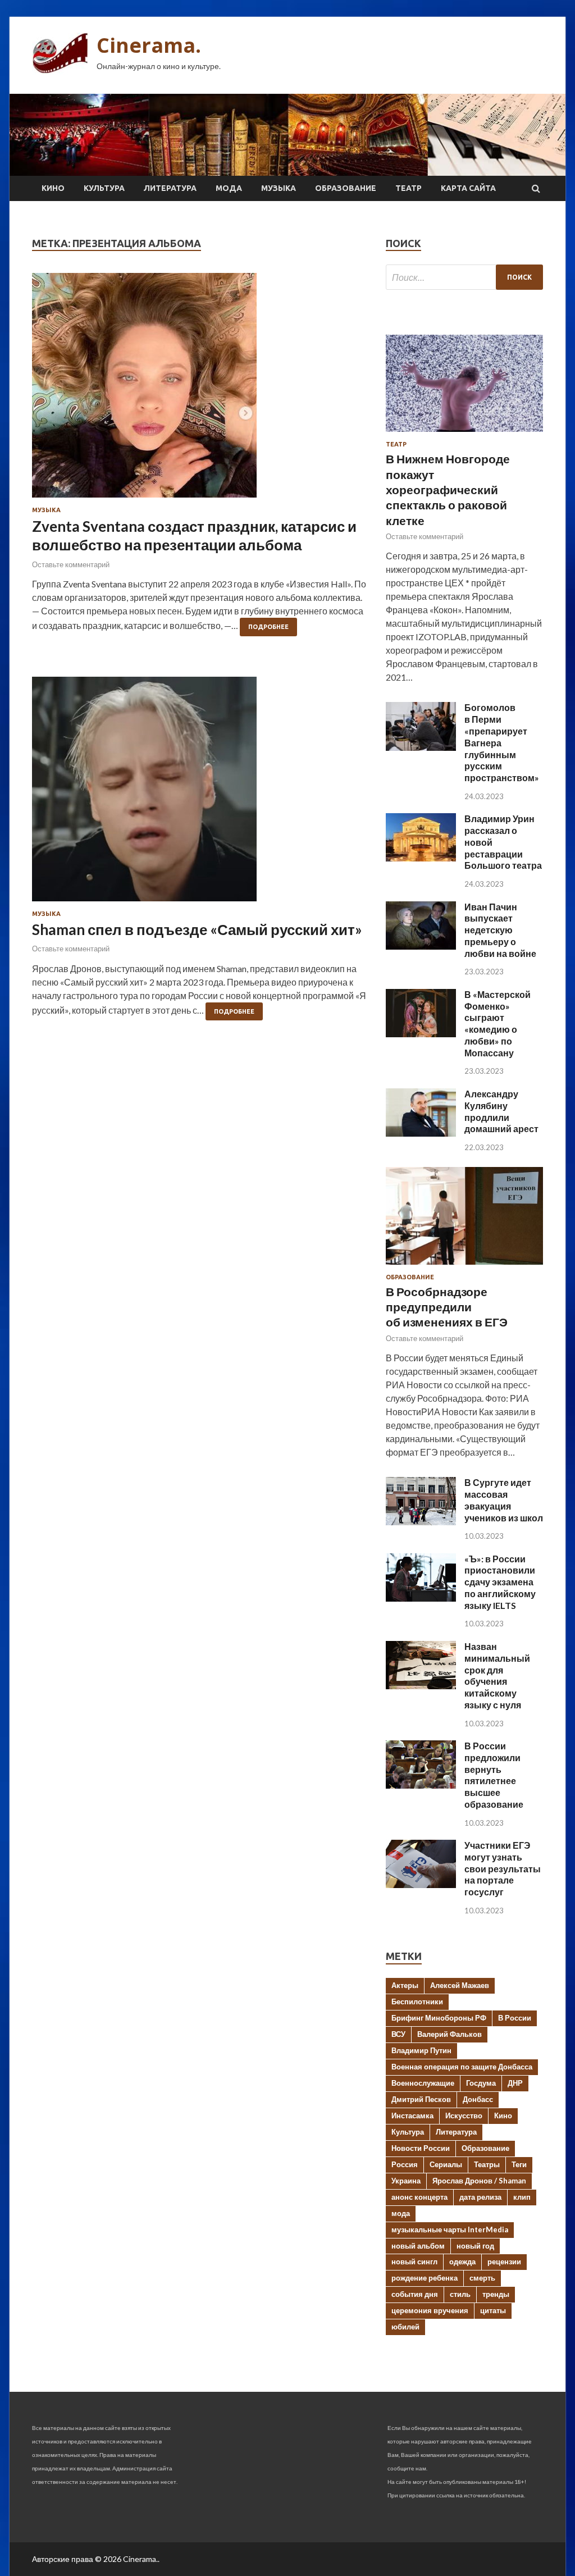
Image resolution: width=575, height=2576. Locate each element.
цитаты (493, 2310)
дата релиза (480, 2197)
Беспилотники (417, 2001)
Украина (406, 2181)
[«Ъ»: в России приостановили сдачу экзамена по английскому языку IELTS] (421, 1598)
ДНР (515, 2083)
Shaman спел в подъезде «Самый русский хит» (197, 929)
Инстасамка (412, 2115)
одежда (462, 2262)
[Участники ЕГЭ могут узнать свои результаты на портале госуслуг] (421, 1884)
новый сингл (414, 2262)
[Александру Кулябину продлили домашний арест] (421, 1133)
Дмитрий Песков (421, 2099)
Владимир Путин (421, 2050)
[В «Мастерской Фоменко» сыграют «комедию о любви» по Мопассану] (421, 1034)
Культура (104, 188)
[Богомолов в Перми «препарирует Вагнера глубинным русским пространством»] (421, 747)
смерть (482, 2278)
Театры (487, 2164)
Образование (346, 188)
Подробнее (268, 627)
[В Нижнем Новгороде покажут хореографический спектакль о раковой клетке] (464, 434)
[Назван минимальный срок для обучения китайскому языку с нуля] (421, 1686)
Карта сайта (468, 188)
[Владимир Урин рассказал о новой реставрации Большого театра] (421, 858)
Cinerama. (149, 45)
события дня (415, 2294)
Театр (409, 188)
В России (515, 2018)
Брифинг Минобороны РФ (439, 2018)
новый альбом (418, 2246)
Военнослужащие (423, 2083)
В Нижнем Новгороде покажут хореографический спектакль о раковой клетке (448, 489)
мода (401, 2213)
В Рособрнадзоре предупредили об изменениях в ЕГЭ (447, 1307)
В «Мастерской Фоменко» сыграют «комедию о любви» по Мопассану (498, 1023)
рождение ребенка (425, 2278)
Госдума (481, 2083)
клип (522, 2197)
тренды (496, 2294)
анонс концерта (419, 2197)
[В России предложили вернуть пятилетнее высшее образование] (421, 1785)
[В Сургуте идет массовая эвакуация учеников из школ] (421, 1522)
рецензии (504, 2262)
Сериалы (446, 2164)
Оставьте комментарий (71, 564)
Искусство (464, 2115)
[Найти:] (464, 277)
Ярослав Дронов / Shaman (479, 2181)
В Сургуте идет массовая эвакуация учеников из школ (504, 1500)
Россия (405, 2164)
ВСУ (398, 2034)
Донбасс (478, 2099)
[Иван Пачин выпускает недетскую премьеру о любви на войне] (421, 946)
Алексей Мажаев (460, 1985)
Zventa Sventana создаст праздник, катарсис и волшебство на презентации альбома (194, 536)
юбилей (405, 2327)
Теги (519, 2164)
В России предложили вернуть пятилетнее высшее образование (494, 1775)
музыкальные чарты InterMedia (450, 2230)
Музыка (279, 188)
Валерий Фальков (449, 2034)
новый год (475, 2246)
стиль (460, 2294)
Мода (229, 188)
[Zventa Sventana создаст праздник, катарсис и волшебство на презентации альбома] (200, 390)
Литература (170, 188)
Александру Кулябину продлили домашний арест (501, 1111)
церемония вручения (430, 2310)
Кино (53, 188)
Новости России (421, 2148)
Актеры (405, 1985)
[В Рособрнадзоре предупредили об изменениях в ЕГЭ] (464, 1267)
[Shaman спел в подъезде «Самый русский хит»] (200, 794)
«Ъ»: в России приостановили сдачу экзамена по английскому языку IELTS (500, 1582)
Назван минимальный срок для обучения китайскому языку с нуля (497, 1675)
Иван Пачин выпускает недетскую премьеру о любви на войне (500, 930)
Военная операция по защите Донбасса (462, 2067)
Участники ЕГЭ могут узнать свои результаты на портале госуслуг (503, 1868)
